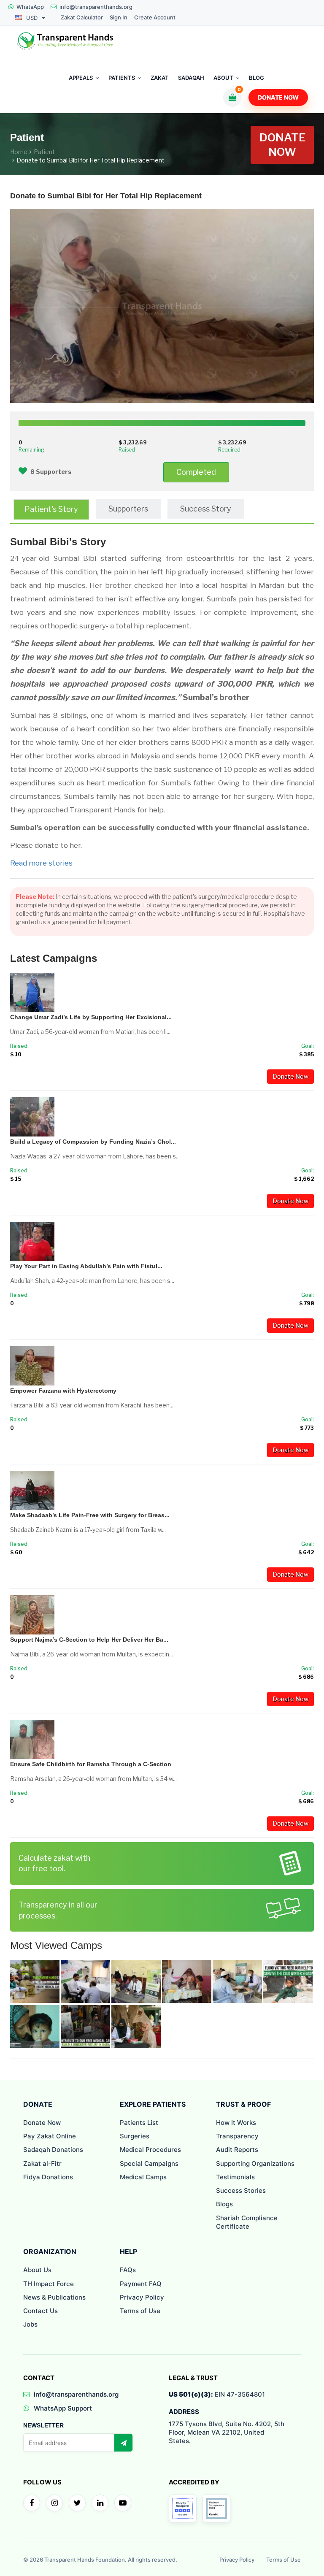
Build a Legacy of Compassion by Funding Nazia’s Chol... (93, 1142)
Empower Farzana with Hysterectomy (63, 1391)
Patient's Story (51, 509)
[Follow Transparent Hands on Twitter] (77, 2503)
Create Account (155, 18)
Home (19, 152)
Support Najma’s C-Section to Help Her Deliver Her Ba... (89, 1640)
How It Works (236, 2123)
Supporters (128, 509)
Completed (196, 472)
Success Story (206, 509)
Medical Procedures (150, 2150)
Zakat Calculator (82, 18)
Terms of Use (140, 2311)
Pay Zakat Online (50, 2136)
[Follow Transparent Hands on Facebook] (32, 2503)
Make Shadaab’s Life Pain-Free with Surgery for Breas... (90, 1515)
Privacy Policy (142, 2297)
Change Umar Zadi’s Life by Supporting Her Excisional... (91, 1017)
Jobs (30, 2324)
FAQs (128, 2270)
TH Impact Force (49, 2284)
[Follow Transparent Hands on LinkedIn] (100, 2503)
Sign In (119, 18)
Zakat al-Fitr (42, 2163)
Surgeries (135, 2136)
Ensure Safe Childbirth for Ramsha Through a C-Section (91, 1764)
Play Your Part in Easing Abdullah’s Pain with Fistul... (86, 1266)
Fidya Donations (48, 2177)
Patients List (139, 2123)
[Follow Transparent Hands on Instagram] (54, 2503)
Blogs (224, 2204)
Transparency (237, 2136)
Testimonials (235, 2177)
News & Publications (54, 2297)
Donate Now (278, 97)
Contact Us (40, 2311)
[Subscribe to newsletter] (123, 2443)
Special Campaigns (149, 2163)
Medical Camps (143, 2177)
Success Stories (241, 2190)
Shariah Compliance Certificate (247, 2222)
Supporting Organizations (255, 2163)
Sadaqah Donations (53, 2150)
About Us (37, 2270)
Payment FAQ (141, 2284)
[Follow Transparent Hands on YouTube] (123, 2503)
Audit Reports (237, 2150)
